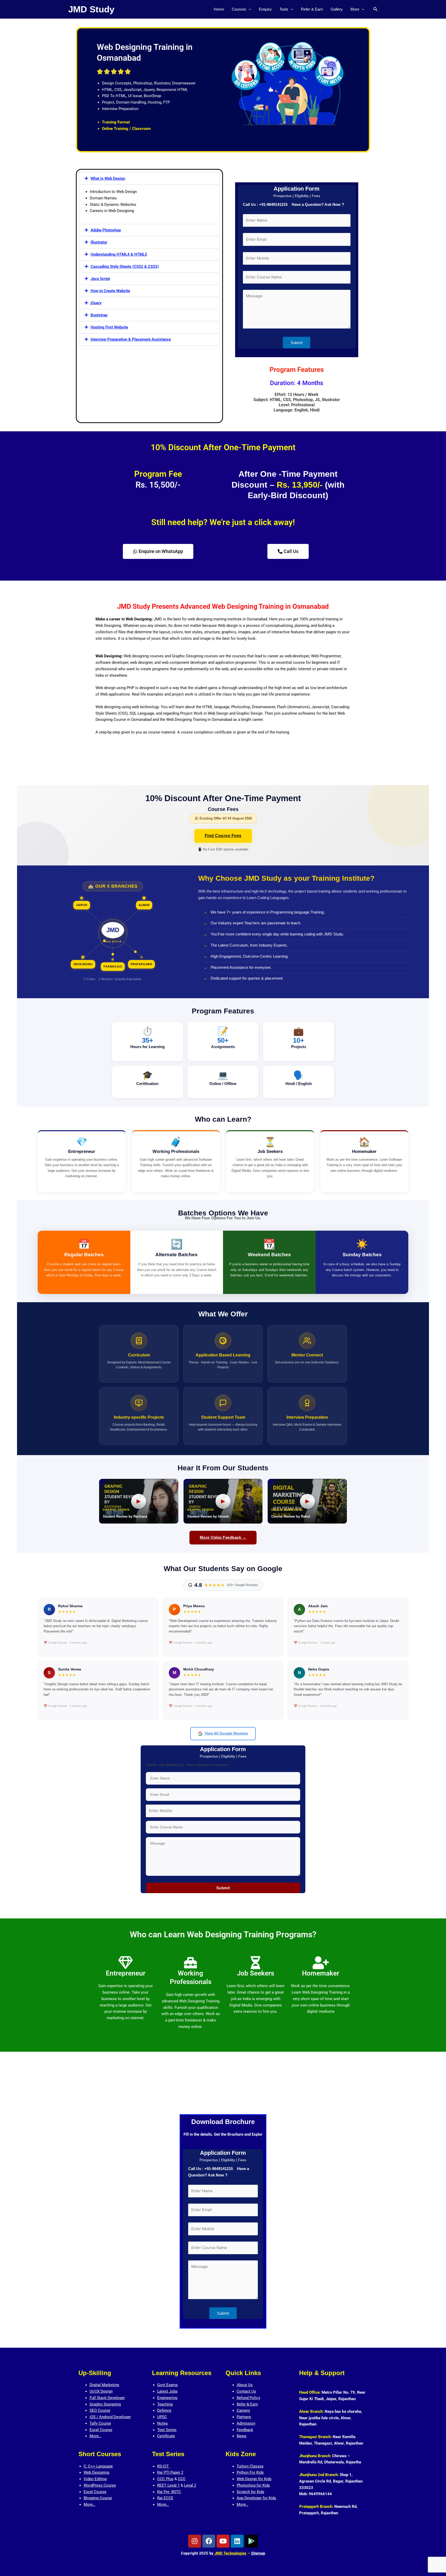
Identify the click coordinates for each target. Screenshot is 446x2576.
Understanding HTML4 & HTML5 (119, 254)
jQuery (96, 303)
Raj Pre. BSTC (169, 2492)
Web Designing (96, 2472)
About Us (245, 2385)
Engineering (167, 2398)
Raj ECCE (165, 2498)
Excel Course (101, 2430)
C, (86, 2466)
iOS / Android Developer (110, 2417)
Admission (246, 2423)
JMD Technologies (230, 2553)
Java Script (100, 279)
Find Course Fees (223, 836)
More (355, 9)
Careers (243, 2410)
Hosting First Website (109, 327)
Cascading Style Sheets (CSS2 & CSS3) (125, 267)
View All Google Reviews (226, 1733)
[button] (249, 9)
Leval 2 (190, 2485)
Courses (239, 9)
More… (95, 2436)
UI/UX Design (101, 2391)
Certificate (166, 2436)
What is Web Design (108, 178)
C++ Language (100, 2466)
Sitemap (258, 2553)
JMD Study (91, 9)
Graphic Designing (105, 2404)
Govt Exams (168, 2385)
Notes (162, 2423)
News (242, 2436)
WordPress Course (100, 2485)
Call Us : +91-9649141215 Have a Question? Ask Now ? (293, 204)
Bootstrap (99, 315)
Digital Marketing (104, 2385)
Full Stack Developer (107, 2398)
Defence (164, 2410)
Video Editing (95, 2479)
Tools (284, 9)
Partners (244, 2417)
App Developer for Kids (256, 2498)
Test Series (167, 2430)
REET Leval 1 (168, 2485)
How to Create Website (110, 291)
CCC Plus (165, 2479)
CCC (182, 2479)
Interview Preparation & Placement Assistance (131, 339)
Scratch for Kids (250, 2492)
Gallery (337, 9)
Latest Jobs (167, 2391)
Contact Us (246, 2391)
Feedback (245, 2430)
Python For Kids (250, 2472)
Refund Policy (248, 2398)
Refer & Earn (312, 9)
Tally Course (100, 2423)
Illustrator (99, 242)
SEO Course (100, 2410)
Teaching (165, 2404)
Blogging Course (98, 2498)
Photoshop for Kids (253, 2485)
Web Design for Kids (254, 2479)
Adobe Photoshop (106, 230)
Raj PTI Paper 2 (170, 2472)
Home (219, 9)
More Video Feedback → (223, 1537)
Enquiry (265, 9)
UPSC (162, 2417)
